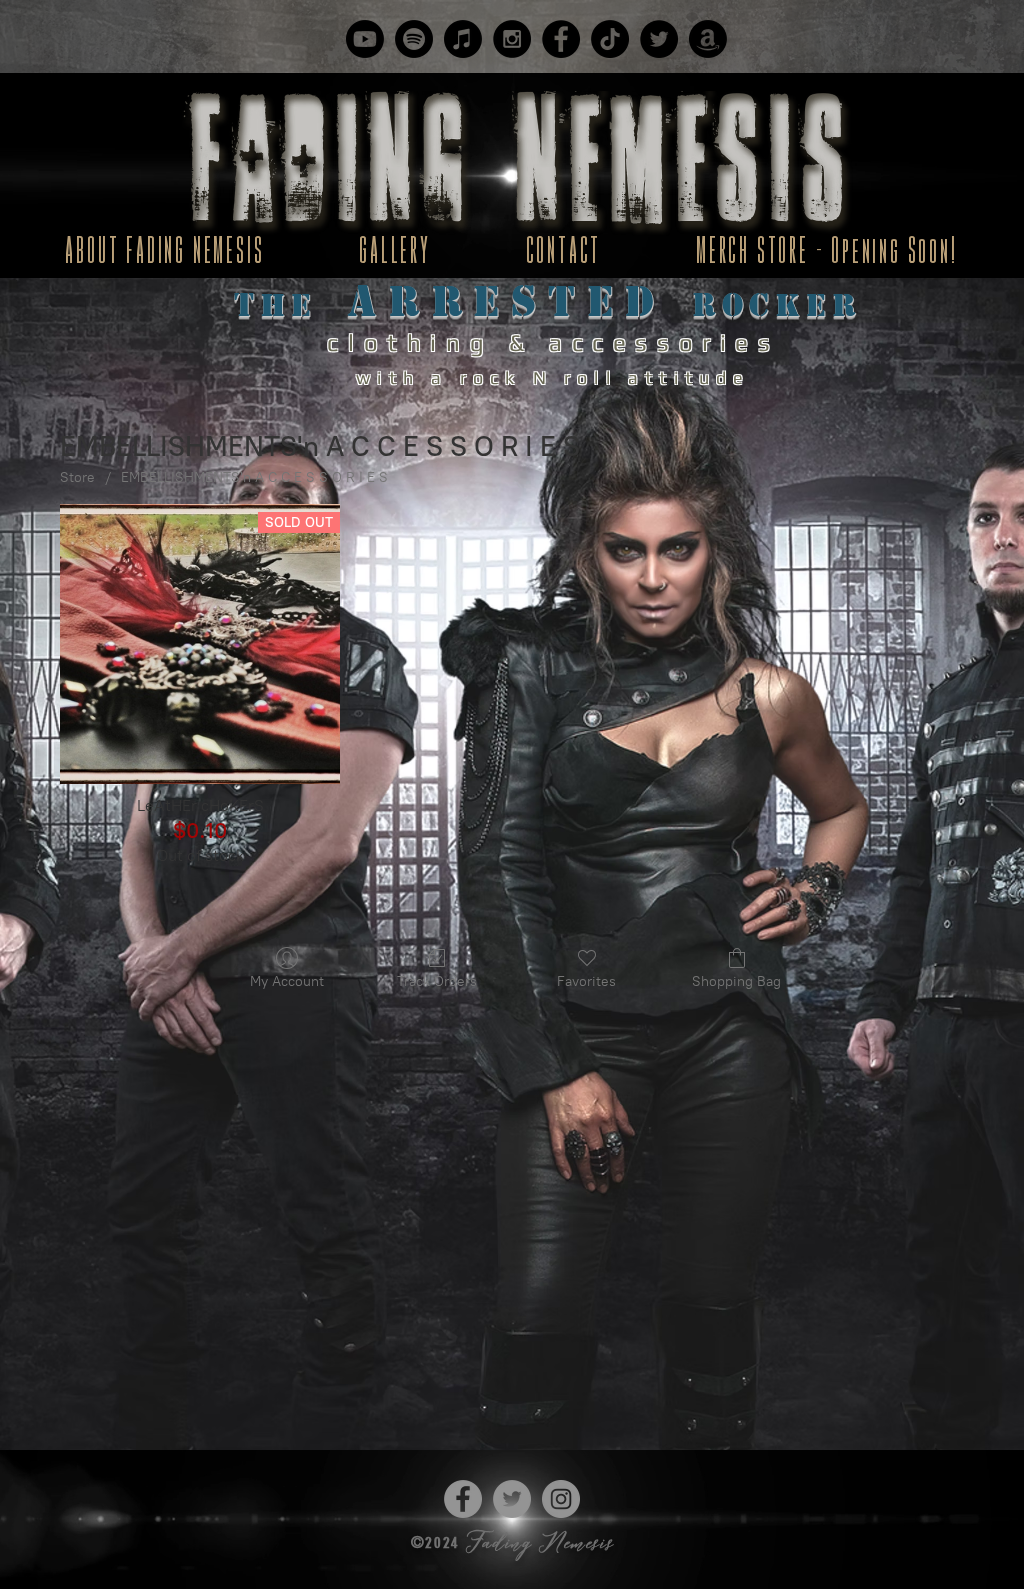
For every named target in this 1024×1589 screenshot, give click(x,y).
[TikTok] (610, 39)
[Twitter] (659, 39)
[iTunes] (463, 39)
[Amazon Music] (708, 39)
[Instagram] (512, 39)
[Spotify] (414, 39)
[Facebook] (561, 39)
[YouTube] (365, 39)
